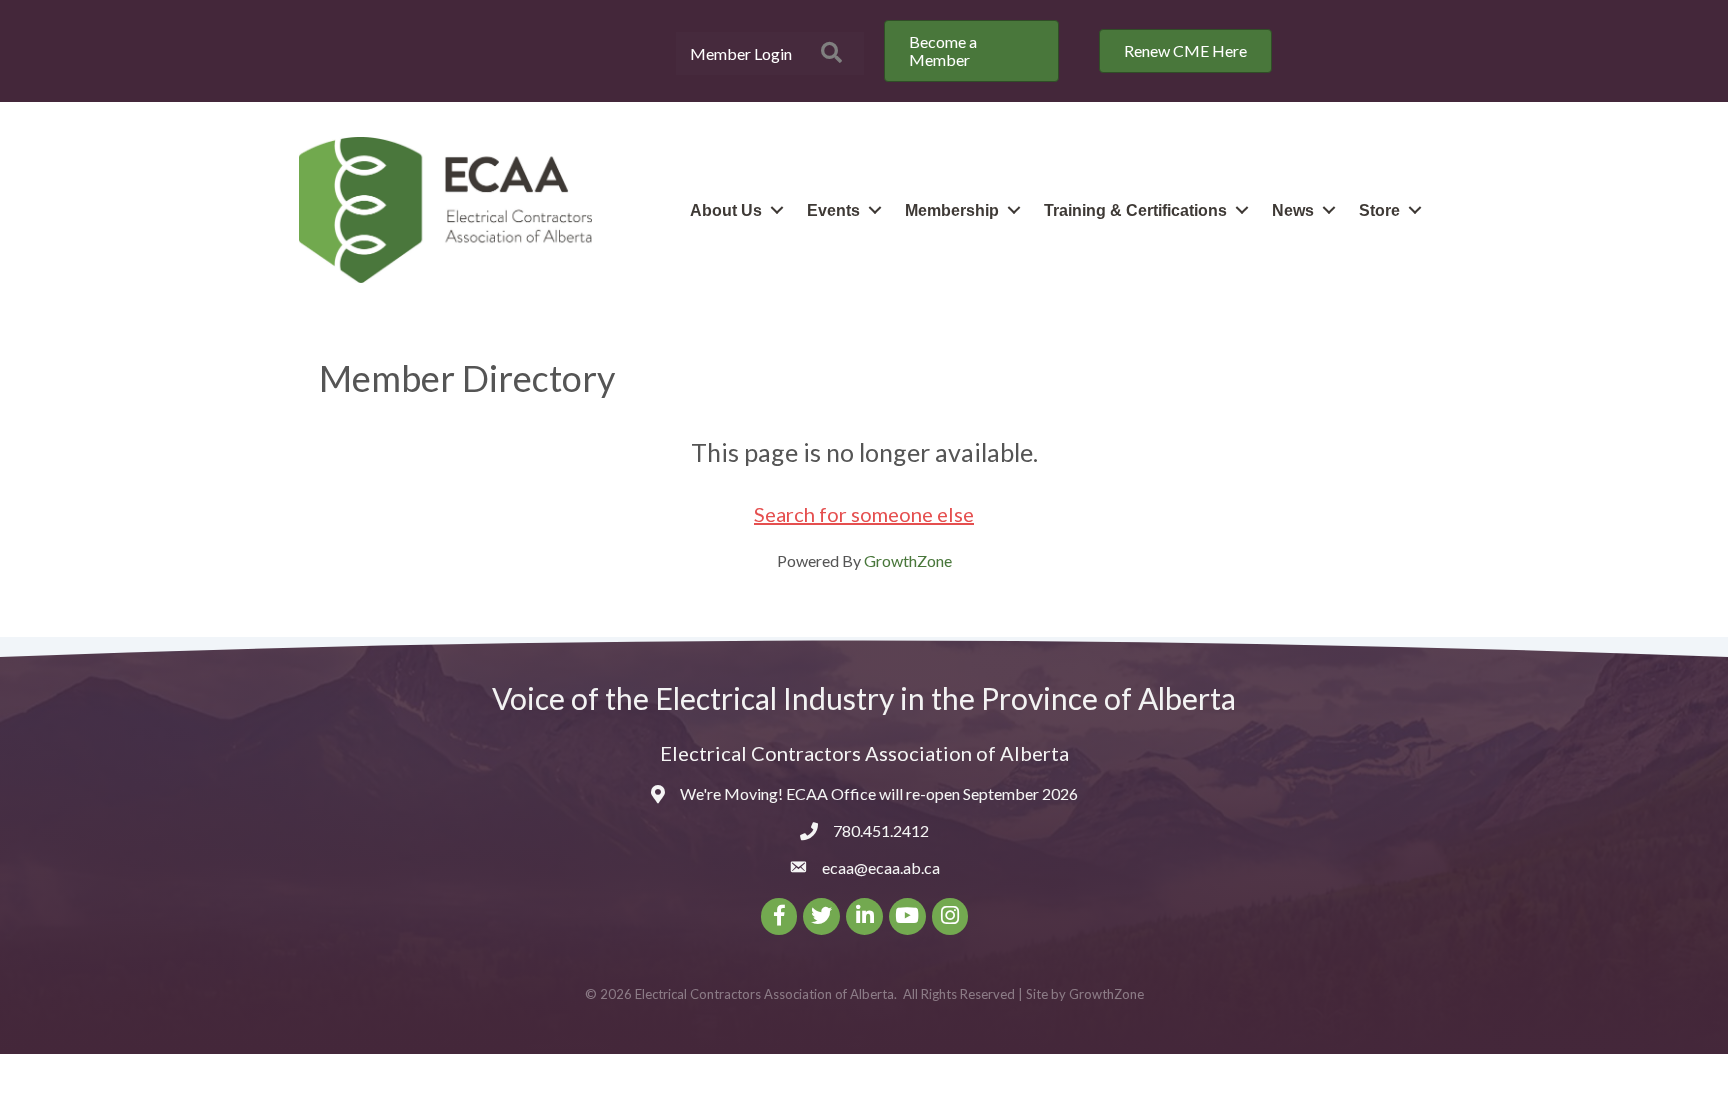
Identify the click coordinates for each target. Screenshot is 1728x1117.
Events (833, 210)
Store (1379, 210)
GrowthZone (908, 560)
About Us (726, 210)
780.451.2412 (881, 830)
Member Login (741, 53)
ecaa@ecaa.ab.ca (881, 867)
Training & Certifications (1135, 210)
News (1293, 210)
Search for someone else (864, 514)
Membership (952, 210)
